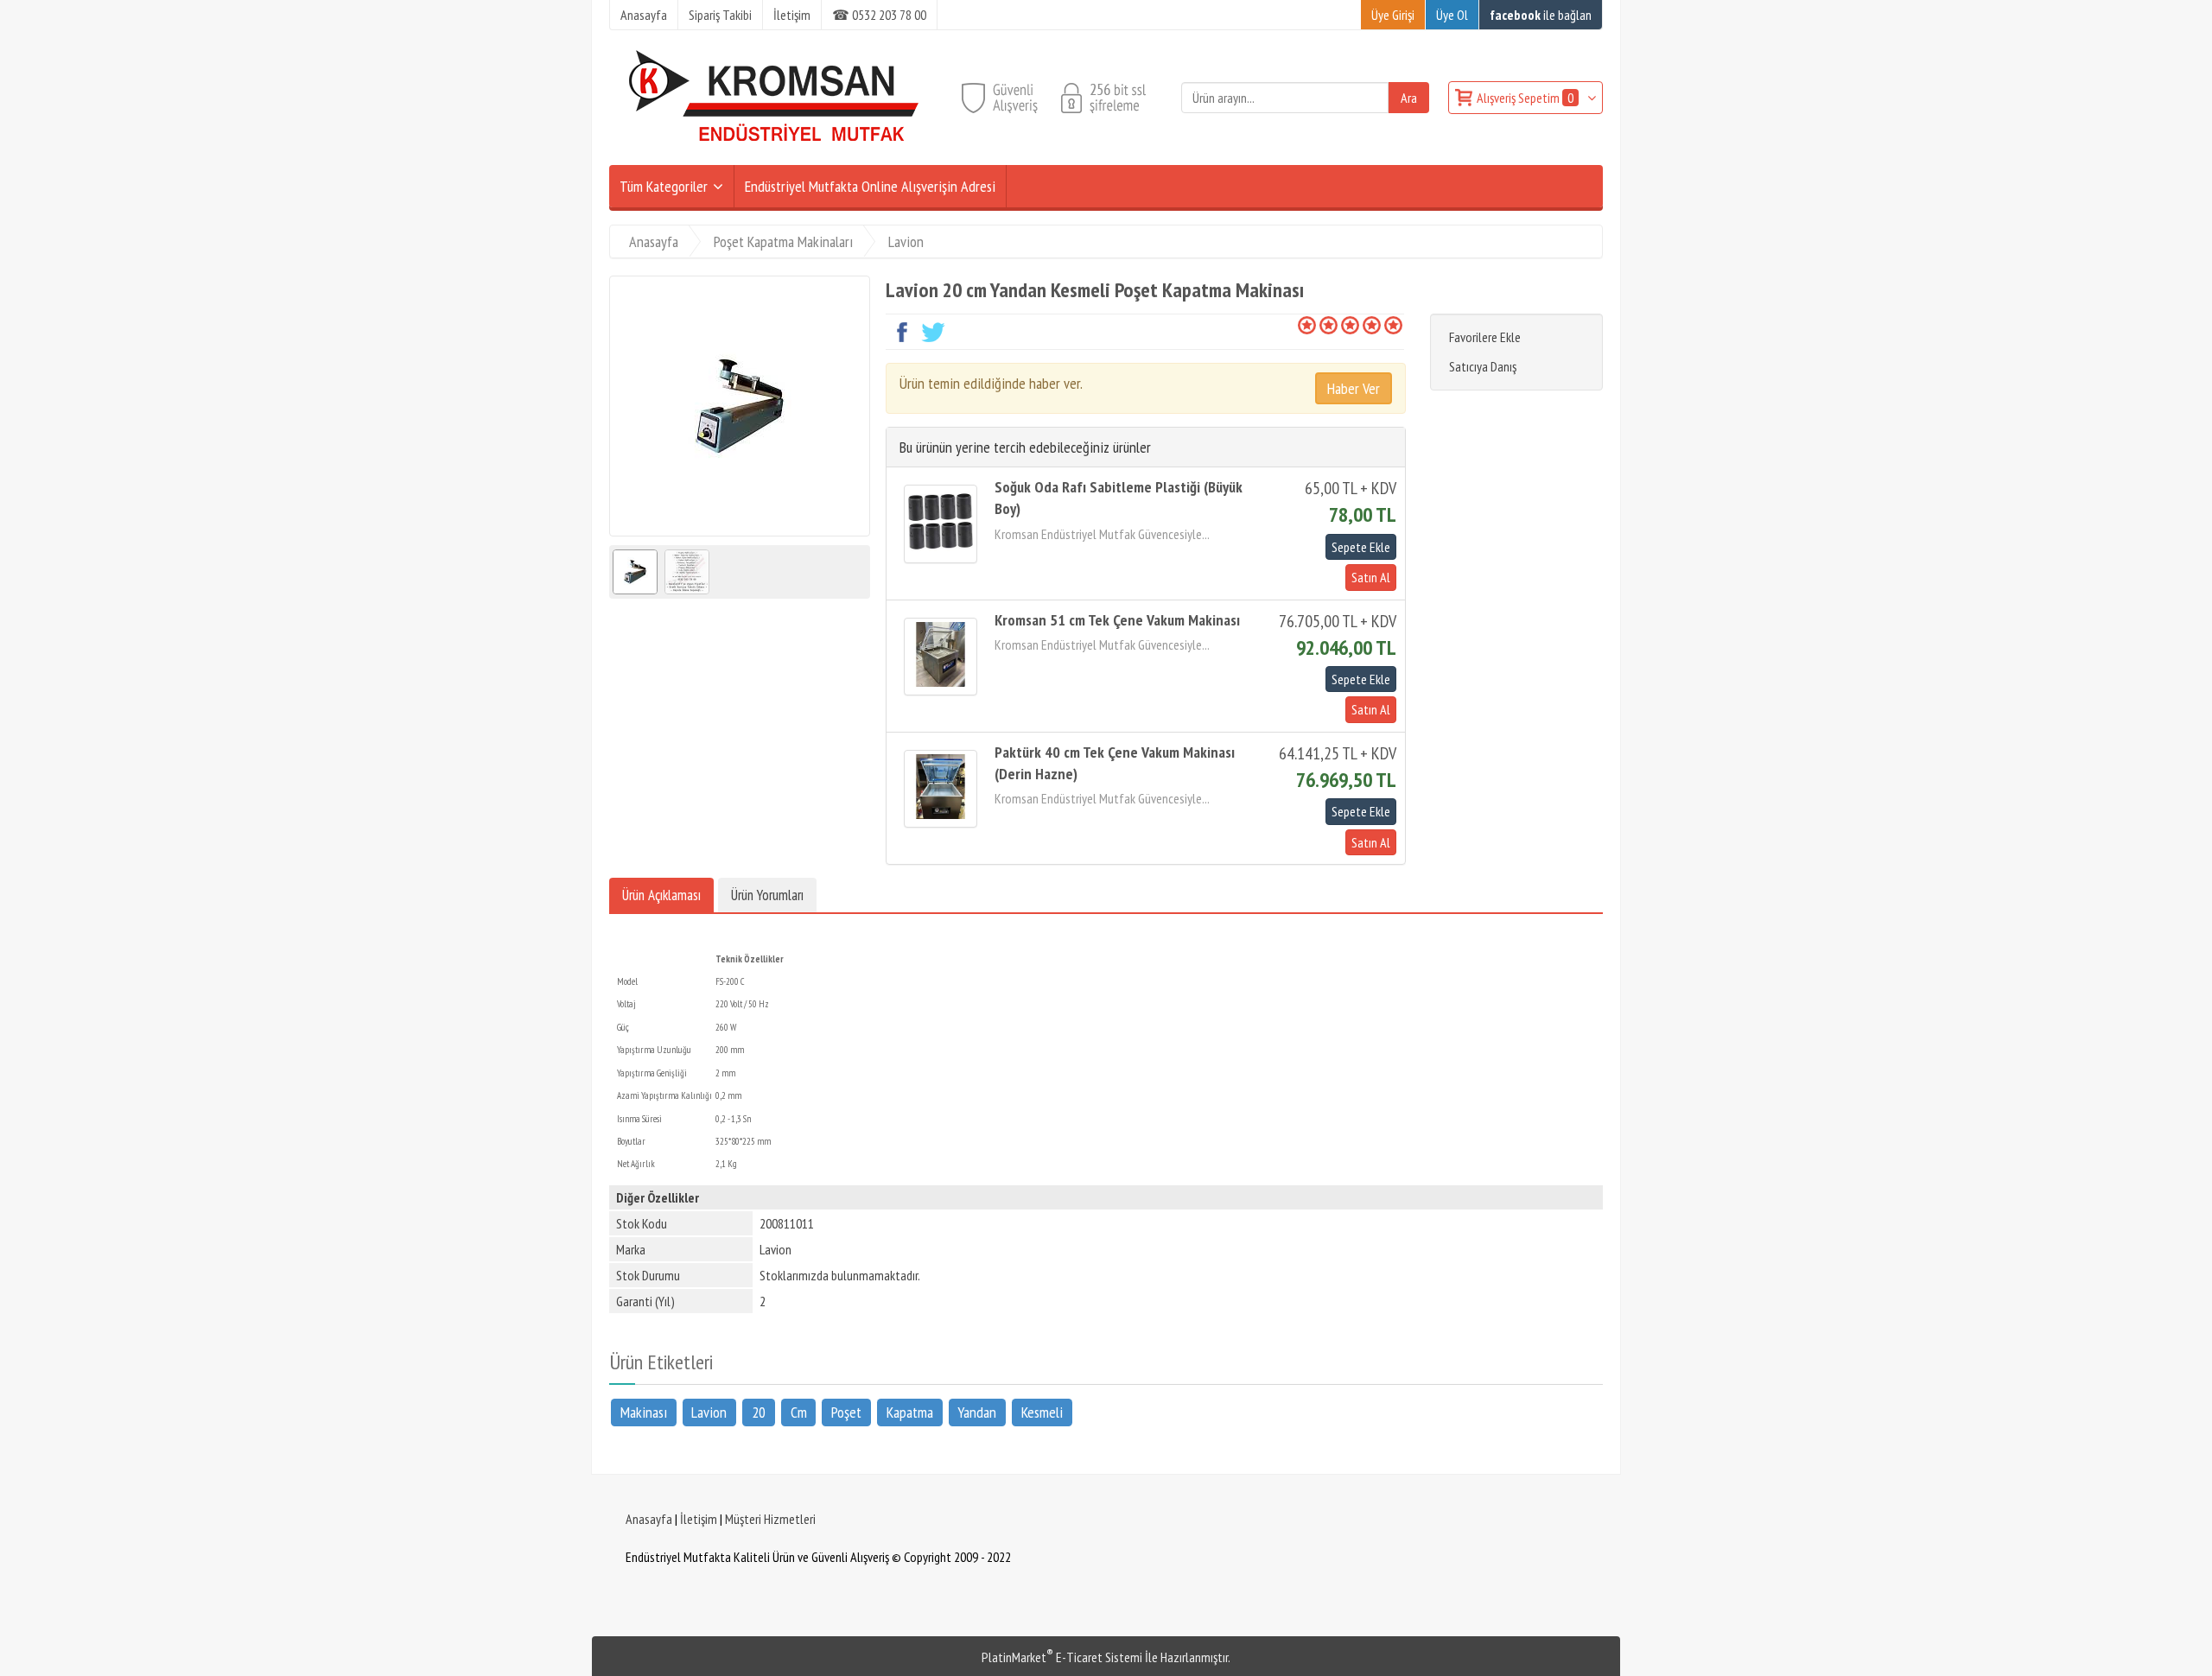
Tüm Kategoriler (664, 186)
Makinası (644, 1411)
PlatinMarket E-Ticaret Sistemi (1062, 1657)
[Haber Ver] (1354, 388)
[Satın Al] (1369, 577)
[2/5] (1318, 325)
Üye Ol (1452, 15)
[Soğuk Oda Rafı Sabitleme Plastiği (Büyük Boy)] (941, 524)
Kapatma (910, 1411)
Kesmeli (1042, 1411)
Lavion (709, 1411)
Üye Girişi (1393, 15)
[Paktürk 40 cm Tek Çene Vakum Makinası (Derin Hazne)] (941, 789)
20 (759, 1411)
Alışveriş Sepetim (1525, 98)
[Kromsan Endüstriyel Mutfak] (774, 155)
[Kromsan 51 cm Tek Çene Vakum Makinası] (941, 657)
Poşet (846, 1411)
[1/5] (1307, 325)
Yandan (977, 1411)
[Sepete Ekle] (1361, 547)
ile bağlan (1541, 15)
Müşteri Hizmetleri (770, 1519)
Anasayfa (649, 1519)
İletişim (699, 1519)
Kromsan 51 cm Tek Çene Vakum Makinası (1117, 620)
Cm (799, 1411)
